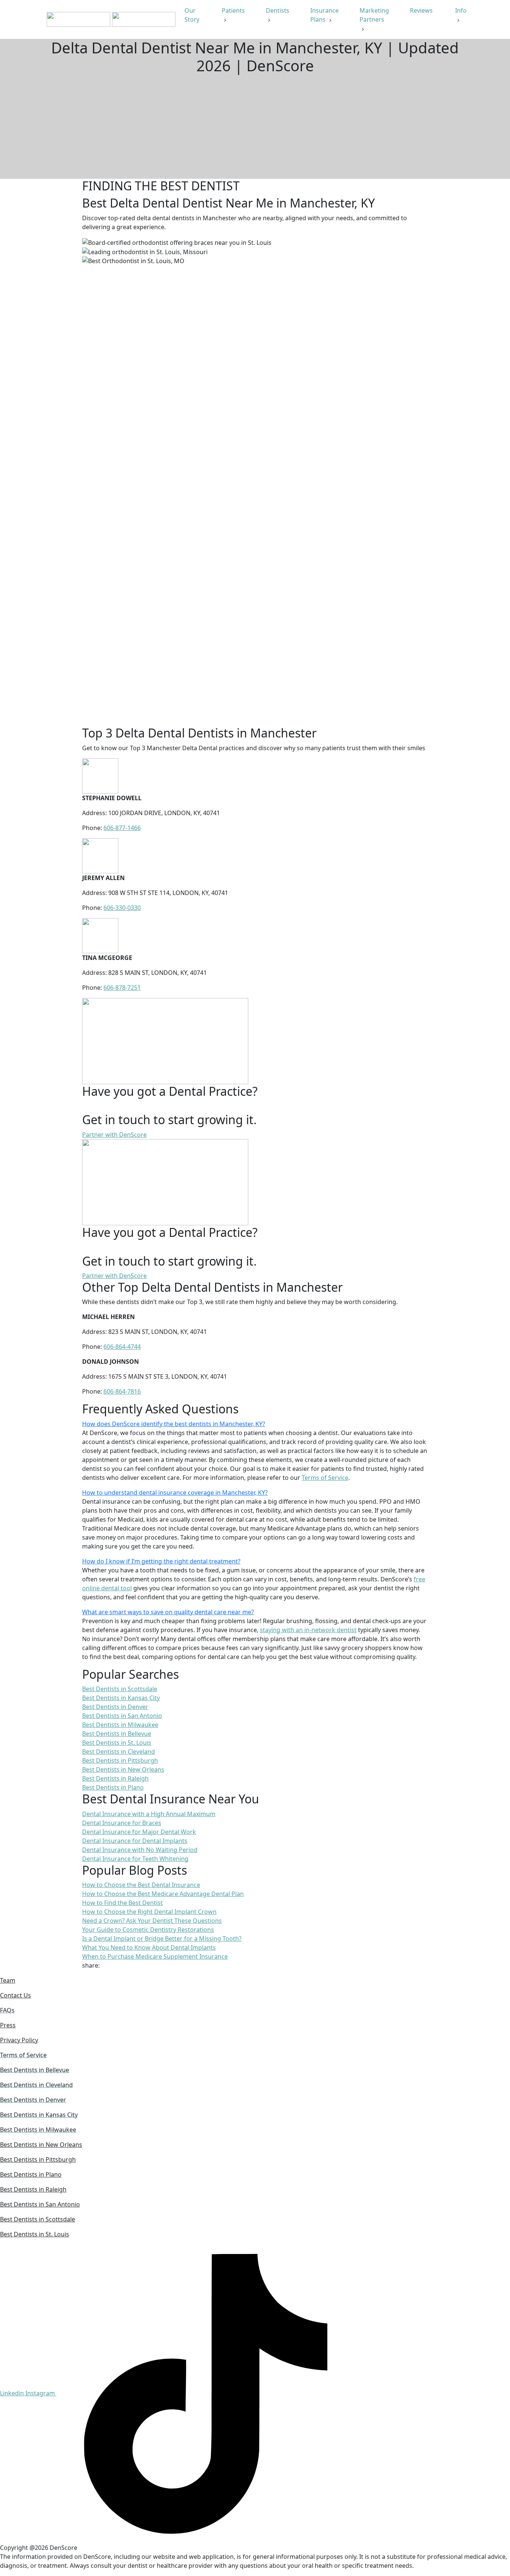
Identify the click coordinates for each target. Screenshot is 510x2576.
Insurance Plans (324, 15)
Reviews (422, 10)
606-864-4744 (122, 1347)
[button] (255, 1424)
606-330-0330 (122, 908)
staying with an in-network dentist (308, 1630)
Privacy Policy (19, 2040)
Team (8, 1980)
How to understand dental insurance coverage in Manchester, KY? (175, 1493)
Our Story (193, 15)
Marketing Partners (374, 15)
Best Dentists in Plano (31, 2174)
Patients (233, 10)
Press (8, 2025)
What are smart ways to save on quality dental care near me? (168, 1612)
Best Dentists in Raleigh (33, 2189)
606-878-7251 (122, 988)
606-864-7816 (122, 1391)
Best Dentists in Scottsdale (38, 2219)
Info (461, 10)
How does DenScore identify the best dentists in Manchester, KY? (174, 1424)
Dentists (278, 10)
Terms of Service (325, 1478)
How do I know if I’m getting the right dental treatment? (161, 1561)
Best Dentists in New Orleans (41, 2145)
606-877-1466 (122, 828)
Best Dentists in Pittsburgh (38, 2159)
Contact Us (15, 1995)
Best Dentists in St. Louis (35, 2234)
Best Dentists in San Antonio (40, 2204)
